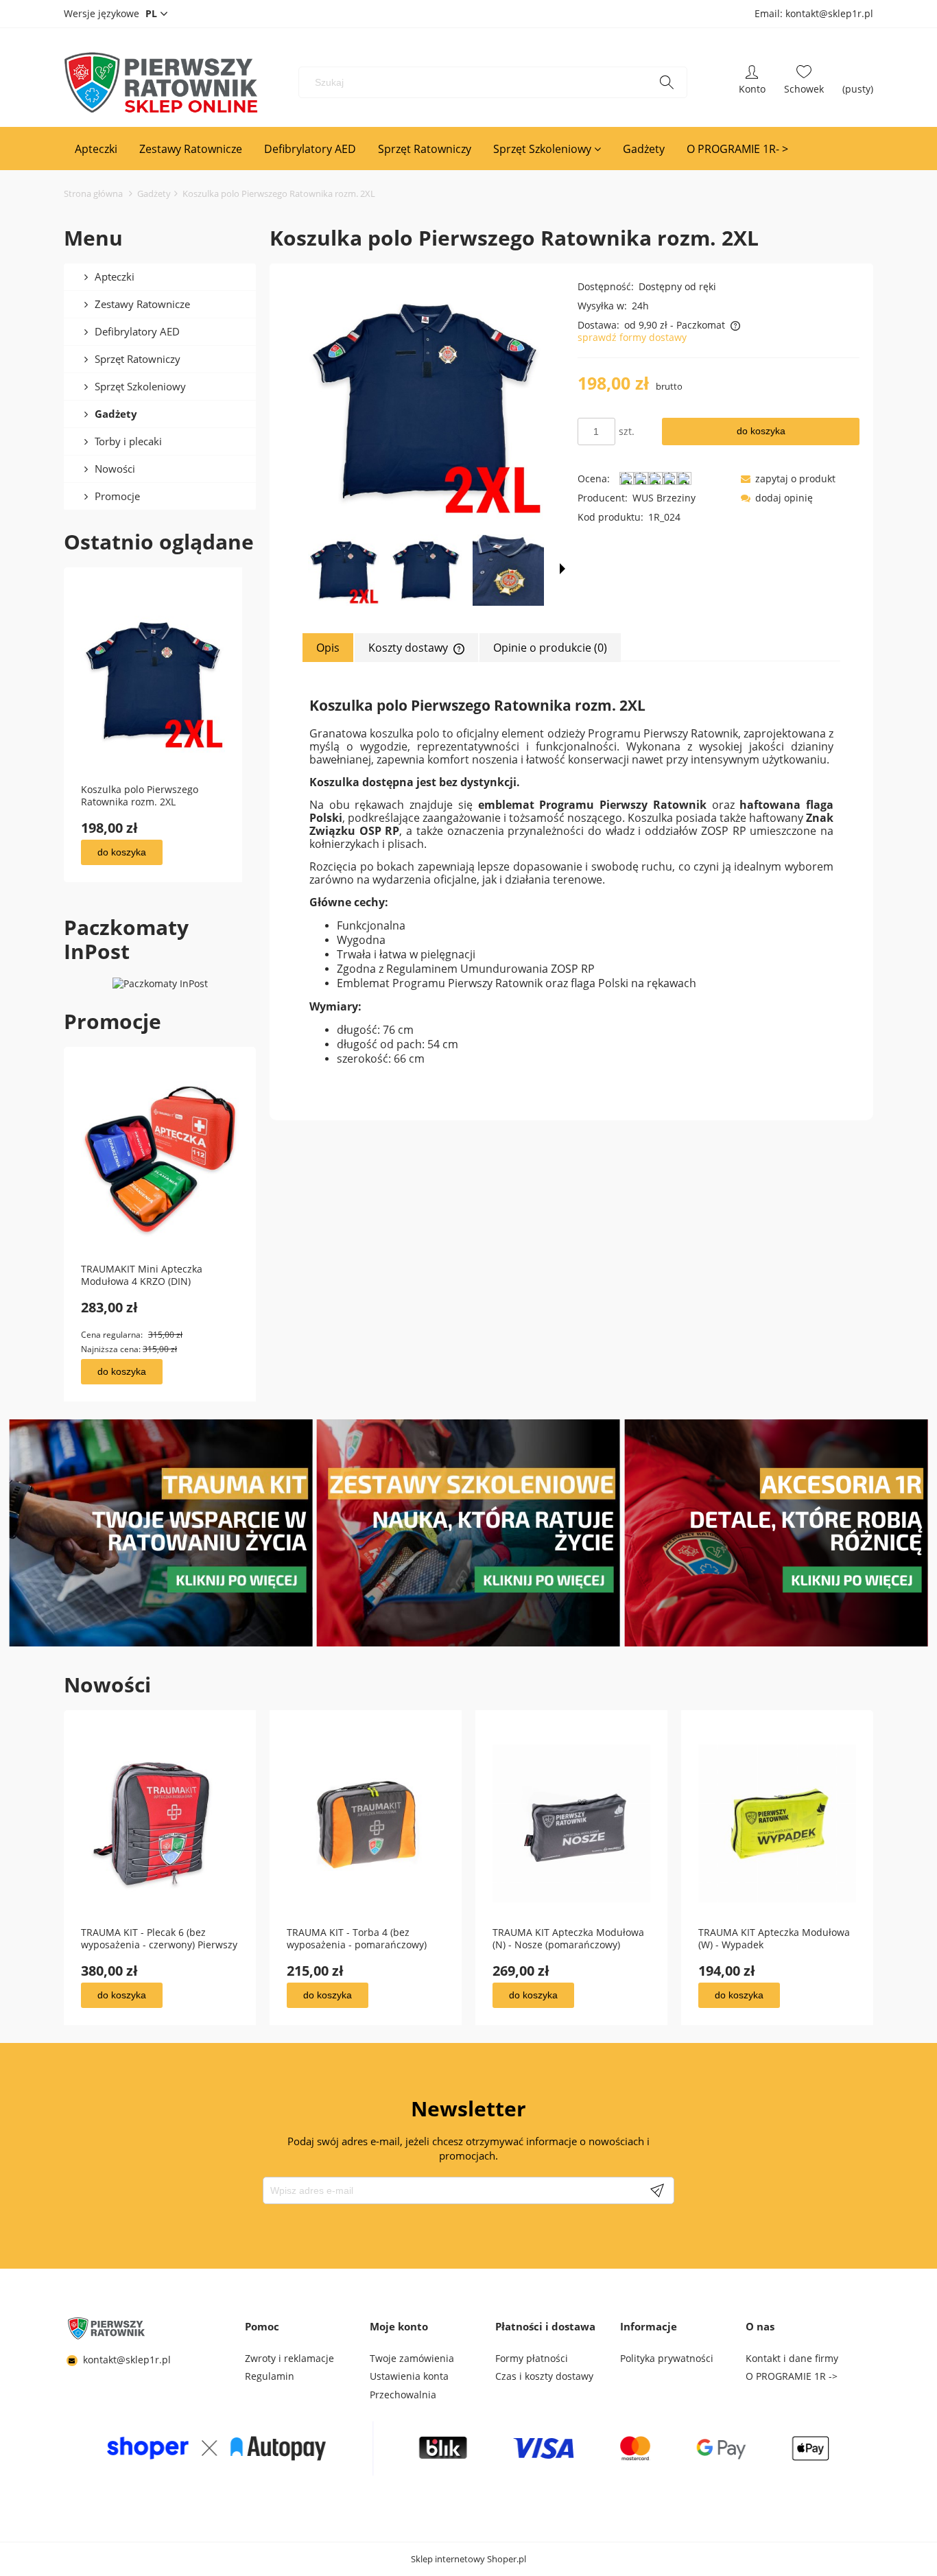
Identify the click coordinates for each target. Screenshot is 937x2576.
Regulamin (270, 2376)
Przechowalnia (403, 2395)
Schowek (804, 82)
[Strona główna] (161, 82)
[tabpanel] (571, 880)
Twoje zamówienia (412, 2358)
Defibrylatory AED (137, 331)
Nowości (115, 469)
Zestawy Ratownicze (142, 304)
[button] (562, 569)
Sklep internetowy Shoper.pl (468, 2559)
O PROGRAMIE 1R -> (792, 2376)
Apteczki (115, 276)
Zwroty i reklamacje (289, 2358)
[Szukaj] (667, 82)
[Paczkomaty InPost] (160, 983)
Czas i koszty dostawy (544, 2376)
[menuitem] (96, 149)
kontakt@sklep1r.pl (127, 2360)
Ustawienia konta (409, 2376)
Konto (752, 82)
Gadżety (116, 414)
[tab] (329, 648)
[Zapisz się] (657, 2190)
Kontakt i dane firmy (792, 2358)
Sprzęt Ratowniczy (138, 359)
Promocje (117, 496)
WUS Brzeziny (664, 498)
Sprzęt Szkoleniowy (140, 386)
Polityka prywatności (667, 2358)
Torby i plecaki (128, 441)
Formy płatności (532, 2358)
